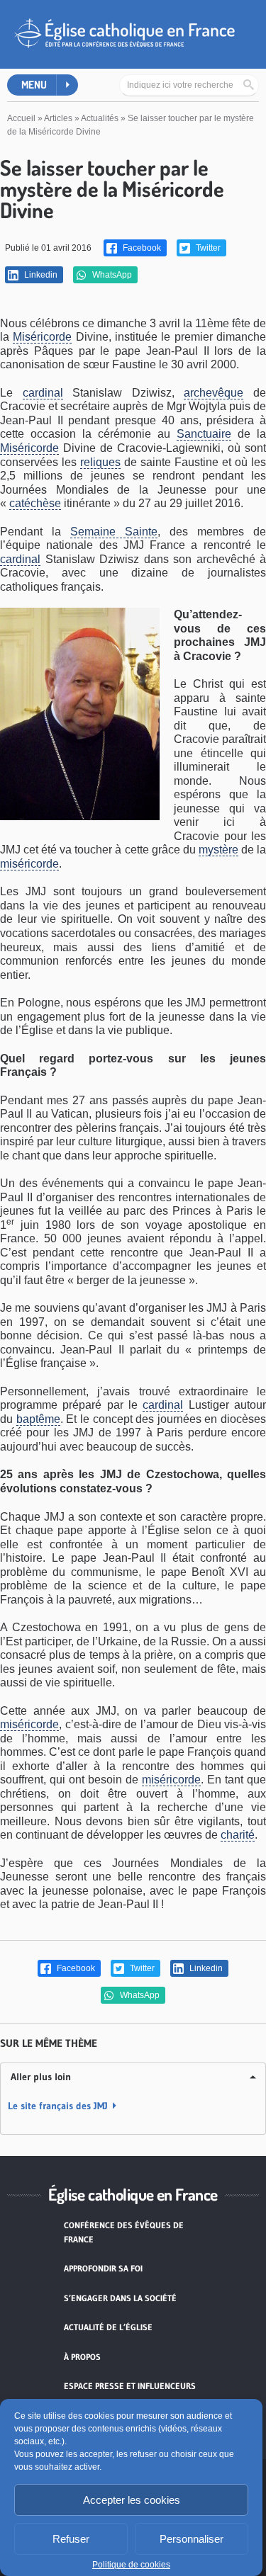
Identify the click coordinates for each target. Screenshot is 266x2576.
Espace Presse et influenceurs (130, 2386)
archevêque (214, 393)
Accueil (21, 118)
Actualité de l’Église (108, 2327)
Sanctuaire (204, 434)
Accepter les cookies (132, 2500)
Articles (58, 118)
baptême (38, 1419)
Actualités (100, 118)
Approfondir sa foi (103, 2268)
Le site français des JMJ (58, 2106)
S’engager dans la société (120, 2298)
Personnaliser (192, 2539)
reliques (100, 462)
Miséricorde (42, 337)
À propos (82, 2357)
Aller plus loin (41, 2077)
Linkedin (40, 275)
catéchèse (35, 503)
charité (238, 1835)
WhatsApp (111, 275)
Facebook (141, 248)
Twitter (207, 248)
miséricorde (29, 864)
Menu (34, 85)
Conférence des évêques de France (124, 2232)
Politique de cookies (131, 2565)
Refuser (71, 2539)
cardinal (43, 393)
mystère (218, 850)
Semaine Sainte (114, 532)
